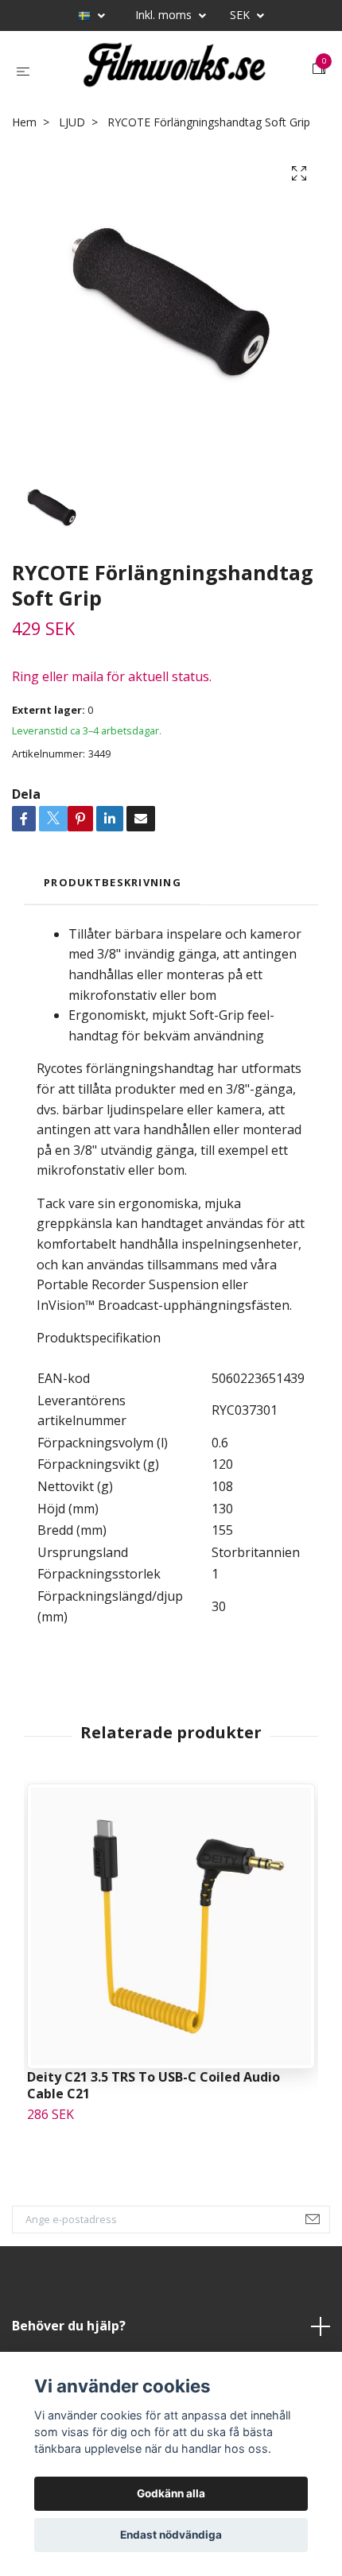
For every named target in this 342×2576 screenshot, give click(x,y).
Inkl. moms (165, 15)
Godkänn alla (171, 2493)
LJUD (72, 122)
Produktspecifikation (99, 1338)
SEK (241, 15)
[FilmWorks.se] (174, 69)
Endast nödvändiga (171, 2535)
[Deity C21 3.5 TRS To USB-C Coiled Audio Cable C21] (171, 1926)
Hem (24, 122)
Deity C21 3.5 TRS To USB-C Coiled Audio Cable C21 (154, 2085)
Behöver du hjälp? (69, 2326)
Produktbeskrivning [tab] (113, 882)
